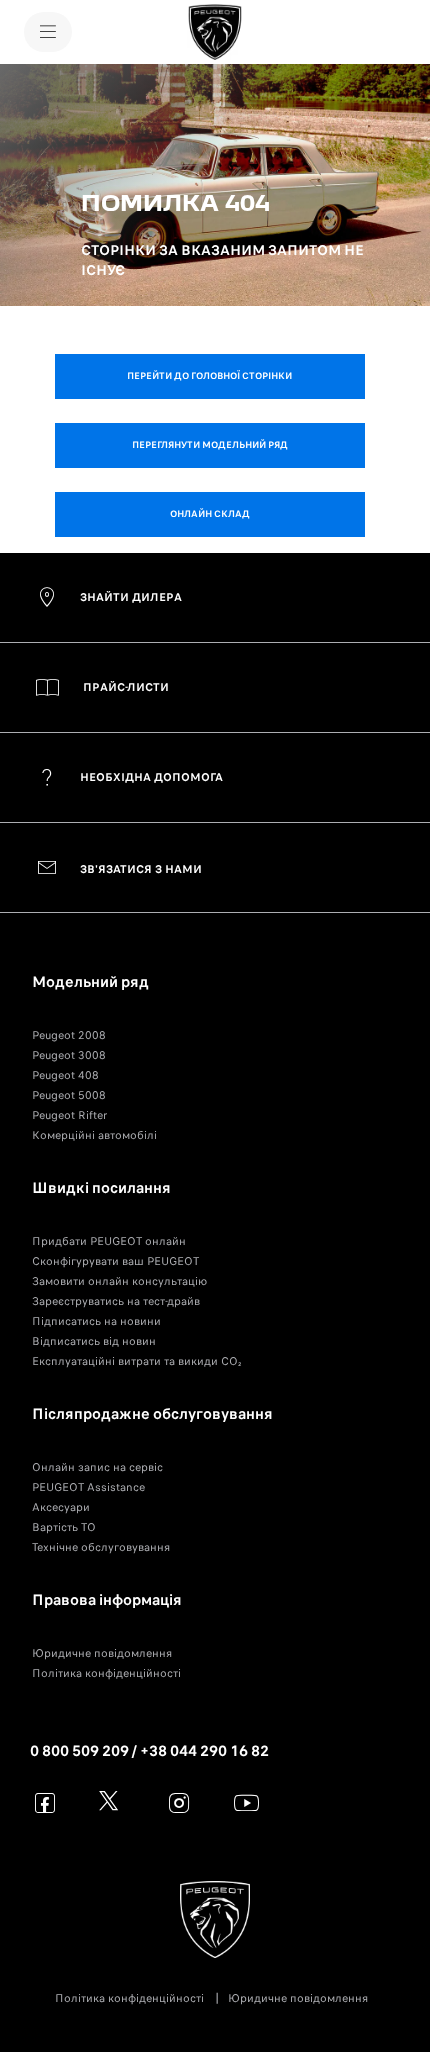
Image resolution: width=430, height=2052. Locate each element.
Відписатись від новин (94, 1341)
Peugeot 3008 (69, 1055)
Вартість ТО (64, 1527)
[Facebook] (45, 1802)
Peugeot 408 (65, 1075)
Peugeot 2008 (69, 1035)
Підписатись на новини (96, 1321)
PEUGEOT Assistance (88, 1487)
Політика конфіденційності (106, 1673)
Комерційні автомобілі (94, 1135)
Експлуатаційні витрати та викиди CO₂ (136, 1361)
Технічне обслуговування (101, 1547)
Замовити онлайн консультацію (119, 1281)
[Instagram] (179, 1802)
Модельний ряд (90, 982)
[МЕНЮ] (48, 32)
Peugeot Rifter (69, 1115)
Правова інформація (107, 1600)
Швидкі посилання (101, 1188)
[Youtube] (246, 1802)
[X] (112, 1802)
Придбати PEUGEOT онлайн (109, 1241)
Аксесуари (61, 1507)
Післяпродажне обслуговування (152, 1414)
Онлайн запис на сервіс (97, 1467)
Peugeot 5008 (69, 1095)
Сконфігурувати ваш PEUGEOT (115, 1261)
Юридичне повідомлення (102, 1653)
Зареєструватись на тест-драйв (116, 1301)
